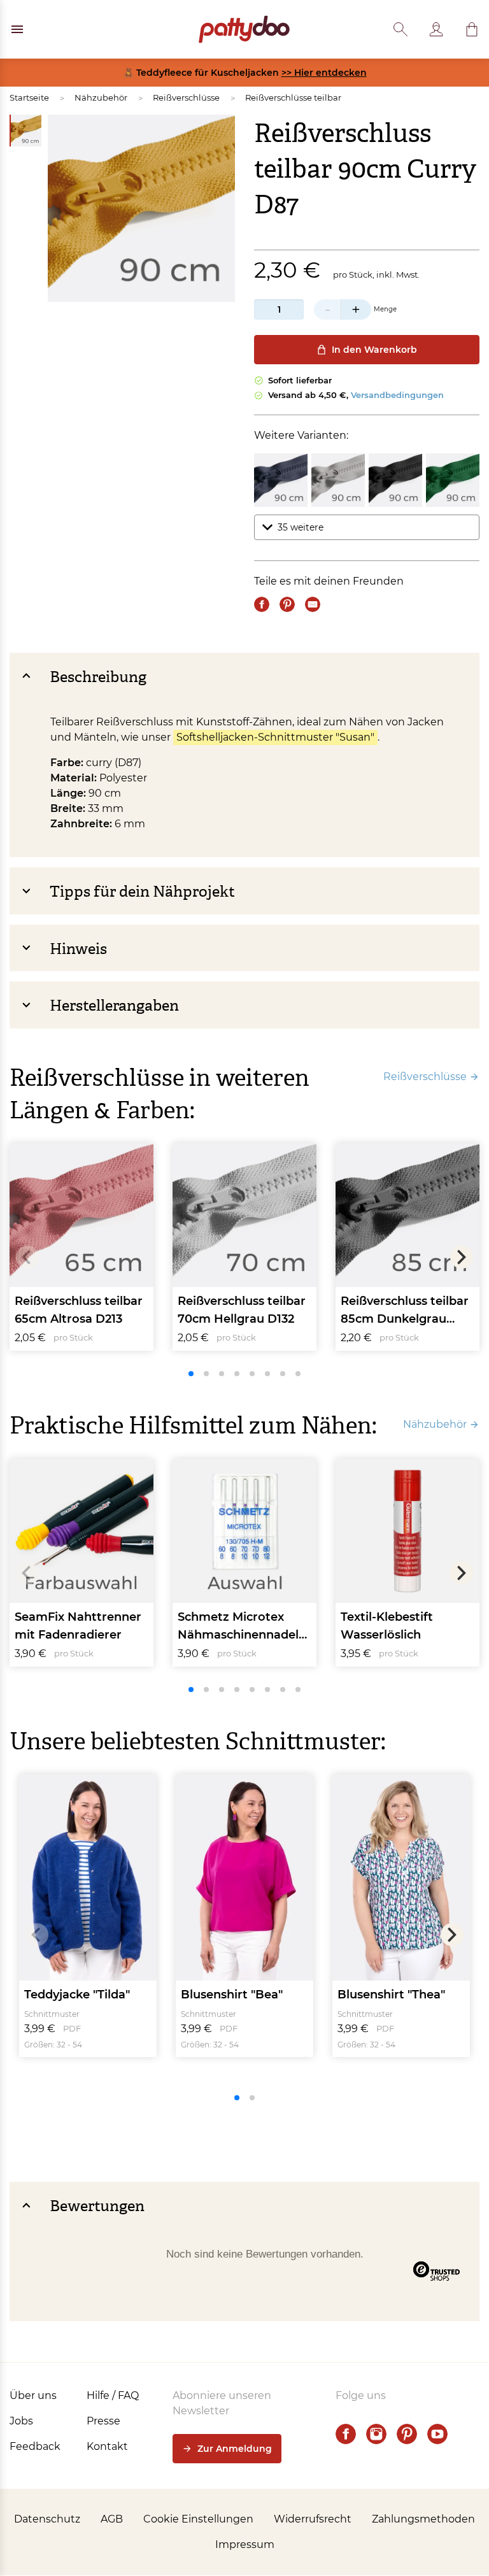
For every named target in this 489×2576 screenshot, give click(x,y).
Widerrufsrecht (313, 2519)
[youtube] (437, 2434)
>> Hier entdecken (324, 73)
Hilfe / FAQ (113, 2395)
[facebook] (346, 2434)
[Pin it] (287, 604)
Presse (103, 2421)
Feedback (35, 2446)
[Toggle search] (400, 29)
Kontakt (107, 2446)
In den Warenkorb (374, 350)
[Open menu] (17, 29)
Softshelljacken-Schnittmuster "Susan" (275, 737)
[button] (472, 29)
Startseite (29, 97)
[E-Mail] (313, 604)
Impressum (245, 2544)
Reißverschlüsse (186, 97)
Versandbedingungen (397, 395)
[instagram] (376, 2434)
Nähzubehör (101, 97)
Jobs (21, 2421)
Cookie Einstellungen (198, 2519)
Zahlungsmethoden (423, 2519)
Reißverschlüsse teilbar (293, 97)
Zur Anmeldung (235, 2449)
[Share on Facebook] (262, 604)
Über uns (33, 2395)
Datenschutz (47, 2519)
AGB (112, 2519)
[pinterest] (407, 2434)
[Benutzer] (436, 29)
